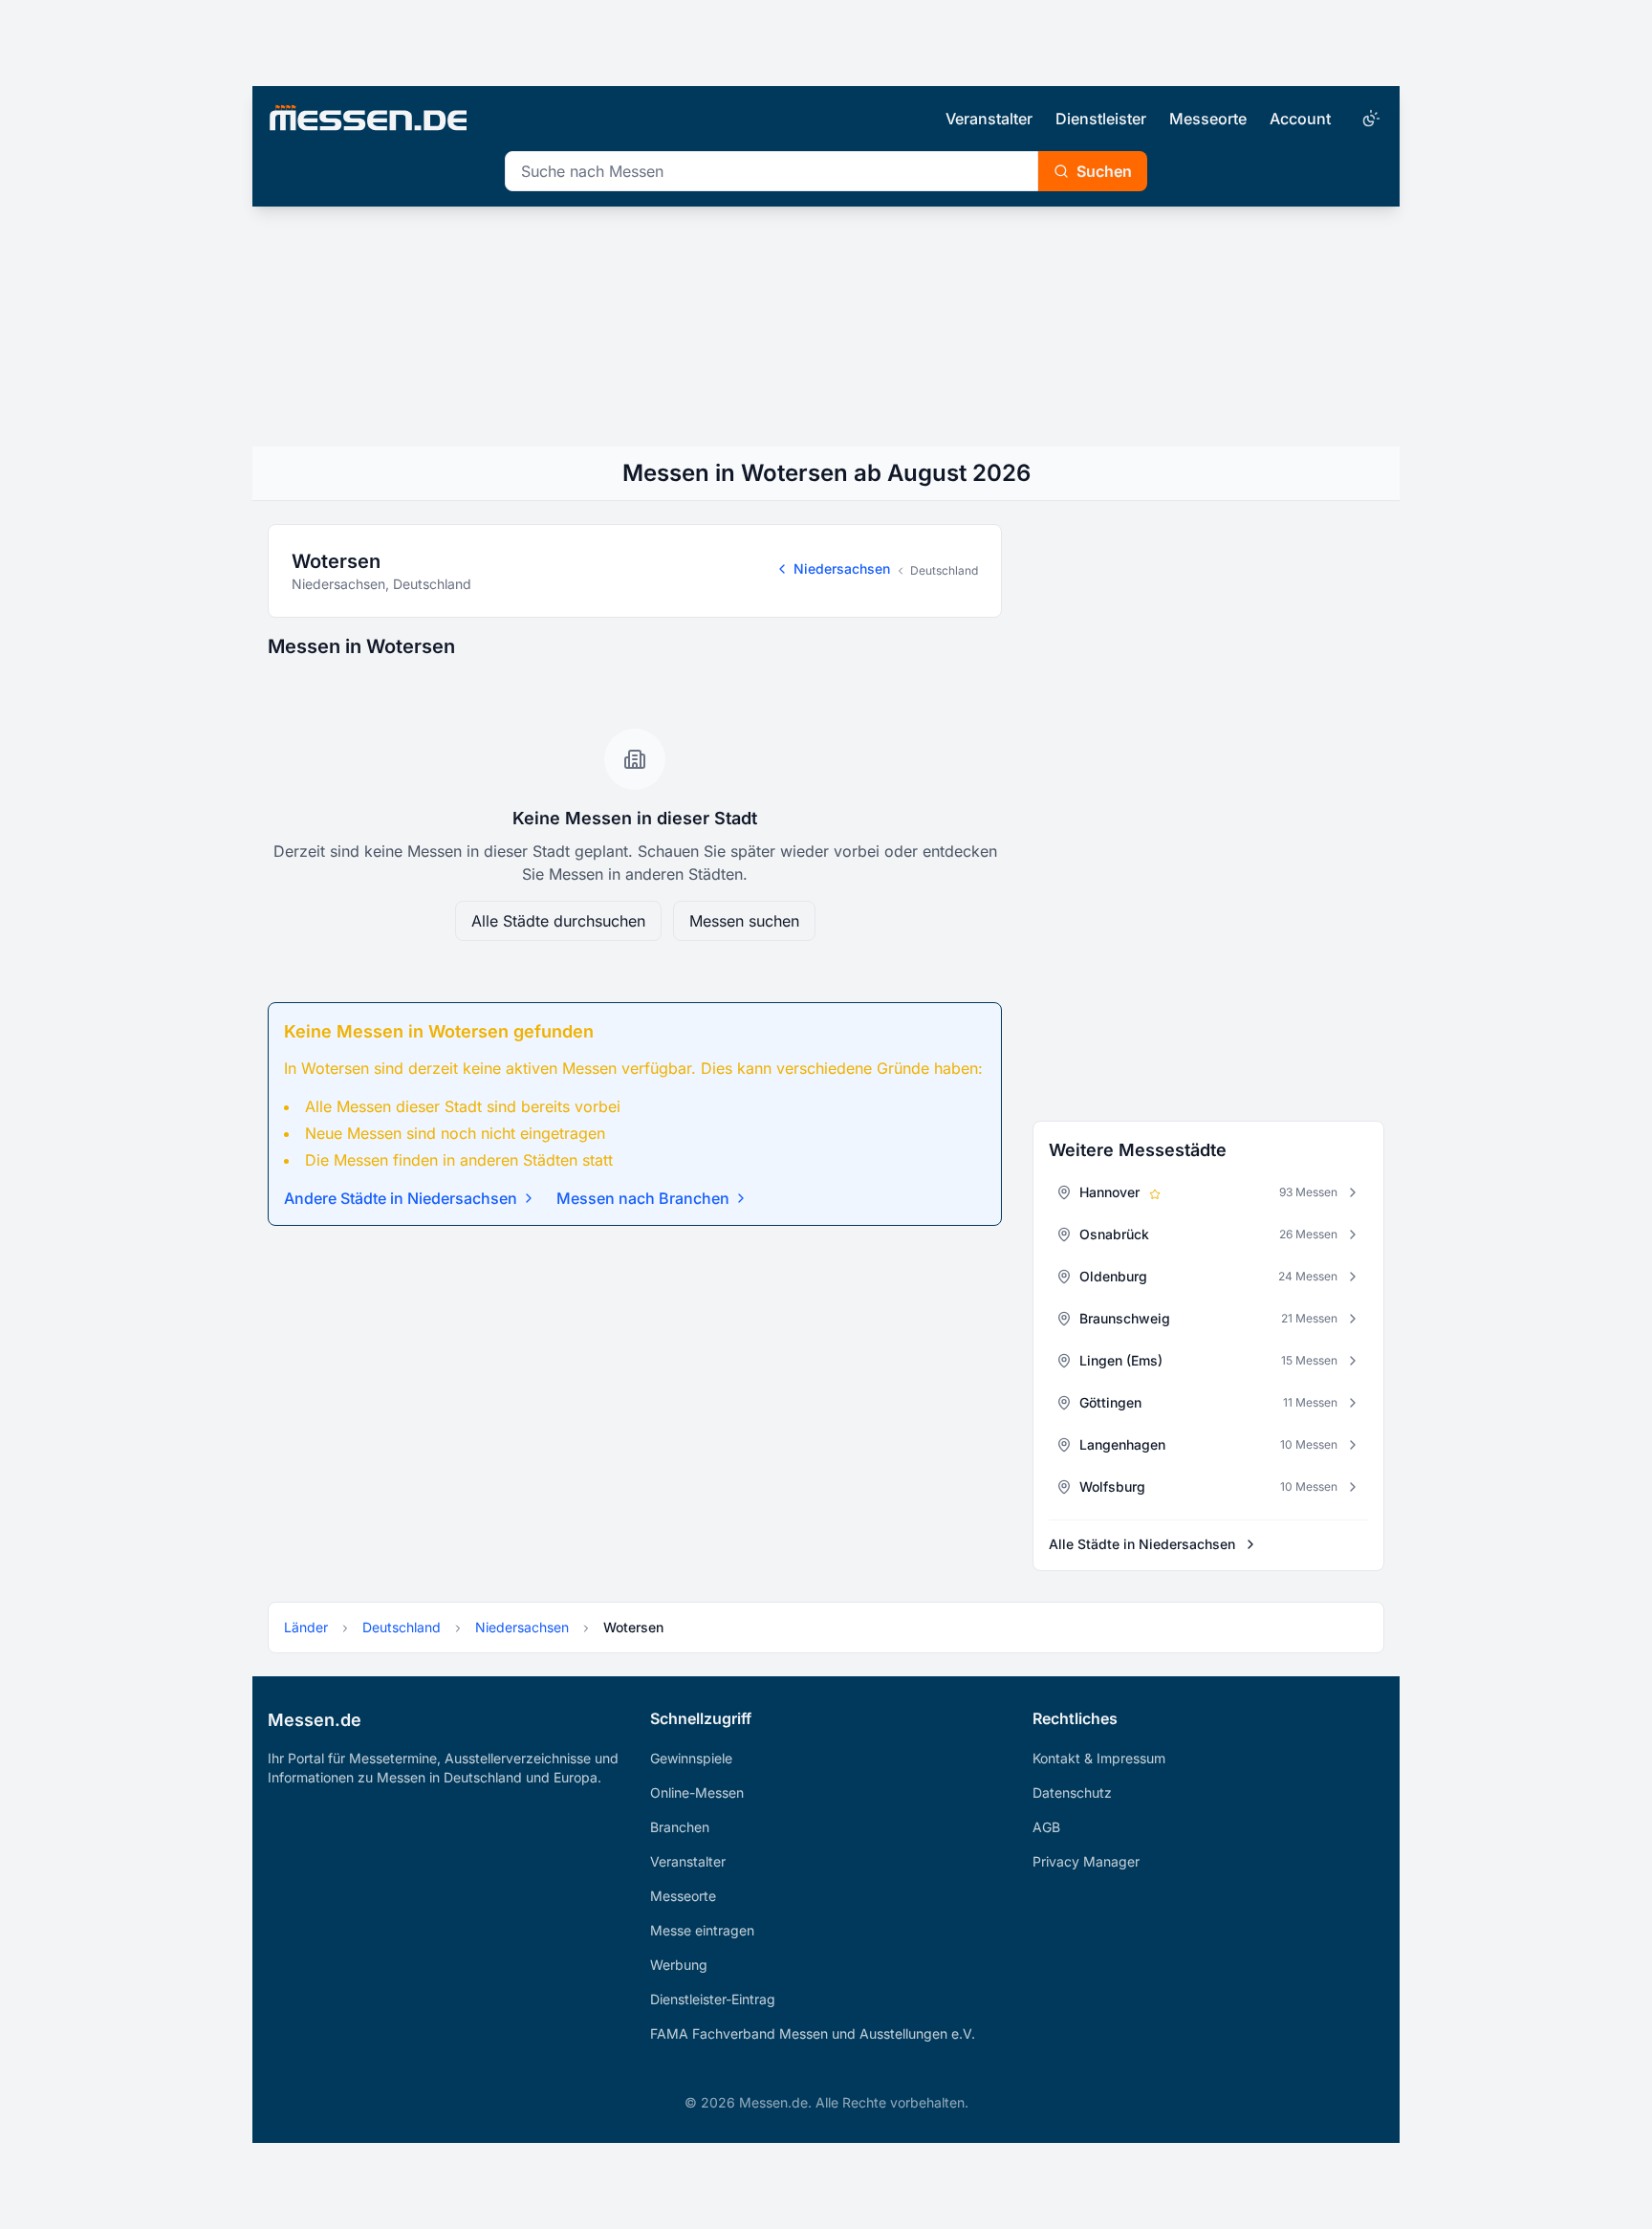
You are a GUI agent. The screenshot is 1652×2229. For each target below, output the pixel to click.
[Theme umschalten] (1369, 119)
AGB (1046, 1827)
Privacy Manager (1086, 1861)
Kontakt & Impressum (1099, 1758)
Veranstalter (989, 119)
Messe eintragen (702, 1930)
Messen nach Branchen (643, 1198)
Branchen (680, 1827)
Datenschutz (1072, 1792)
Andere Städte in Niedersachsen (401, 1198)
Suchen (1104, 171)
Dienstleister (1101, 119)
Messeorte (1208, 119)
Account (1300, 119)
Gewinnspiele (691, 1758)
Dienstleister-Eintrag (713, 1999)
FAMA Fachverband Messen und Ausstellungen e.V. (813, 2033)
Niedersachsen (842, 568)
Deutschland (944, 570)
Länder (306, 1627)
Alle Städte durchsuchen (558, 921)
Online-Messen (697, 1792)
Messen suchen (744, 921)
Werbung (679, 1965)
